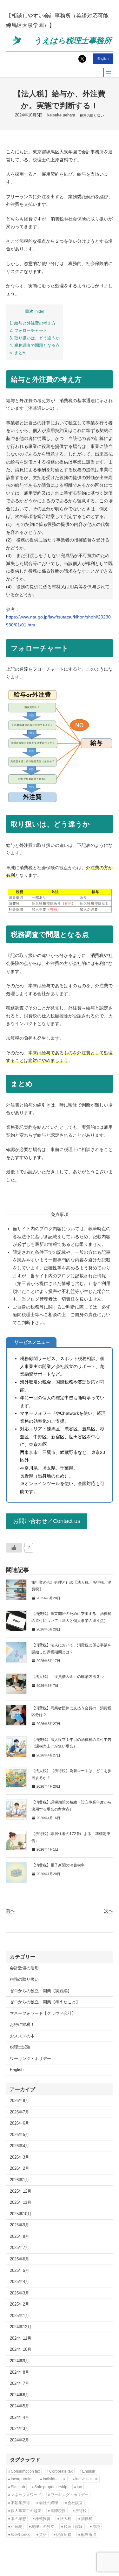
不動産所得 (20, 2503)
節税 (96, 2527)
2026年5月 (20, 2135)
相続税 (17, 2527)
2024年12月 (21, 2327)
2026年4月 (20, 2146)
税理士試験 (20, 2047)
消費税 (87, 2519)
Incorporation (22, 2479)
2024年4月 (20, 2418)
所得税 (81, 2511)
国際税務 (58, 2511)
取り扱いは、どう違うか (35, 338)
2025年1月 (20, 2316)
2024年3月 (20, 2429)
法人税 (66, 2519)
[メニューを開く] (108, 73)
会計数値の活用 (24, 1968)
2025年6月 (20, 2259)
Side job (18, 2487)
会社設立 (75, 2503)
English (103, 59)
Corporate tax (61, 2471)
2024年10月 (21, 2349)
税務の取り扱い (92, 115)
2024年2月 (20, 2440)
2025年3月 (20, 2293)
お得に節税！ (22, 2025)
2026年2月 (20, 2168)
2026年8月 (20, 2101)
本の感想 (18, 2519)
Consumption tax (25, 2471)
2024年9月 (20, 2361)
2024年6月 (20, 2395)
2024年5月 (20, 2406)
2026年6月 (20, 2123)
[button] (47, 1521)
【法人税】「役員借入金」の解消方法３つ (68, 1677)
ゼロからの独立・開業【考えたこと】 (45, 2002)
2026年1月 (20, 2180)
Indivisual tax (86, 2479)
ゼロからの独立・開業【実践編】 (41, 1991)
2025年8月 (20, 2237)
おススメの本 (22, 2036)
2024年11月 (21, 2338)
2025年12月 (21, 2191)
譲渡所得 (64, 2535)
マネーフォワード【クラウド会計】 (43, 2014)
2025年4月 (20, 2282)
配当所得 (89, 2535)
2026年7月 (20, 2112)
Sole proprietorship (51, 2487)
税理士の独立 (43, 2527)
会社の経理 (49, 2503)
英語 (43, 2535)
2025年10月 (21, 2214)
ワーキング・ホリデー (30, 2059)
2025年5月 (20, 2271)
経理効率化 (20, 2535)
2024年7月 (20, 2384)
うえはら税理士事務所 (73, 41)
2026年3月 (20, 2157)
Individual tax (54, 2479)
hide (39, 311)
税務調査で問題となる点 (35, 345)
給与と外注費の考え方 (33, 323)
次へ (109, 1911)
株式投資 (43, 2519)
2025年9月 (20, 2225)
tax (79, 2487)
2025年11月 (21, 2203)
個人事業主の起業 (26, 2511)
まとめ (18, 353)
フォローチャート (28, 330)
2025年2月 (20, 2304)
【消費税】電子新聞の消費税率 (58, 1865)
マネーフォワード (26, 2495)
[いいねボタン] (14, 1548)
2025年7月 (20, 2248)
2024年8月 (20, 2372)
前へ (10, 1911)
